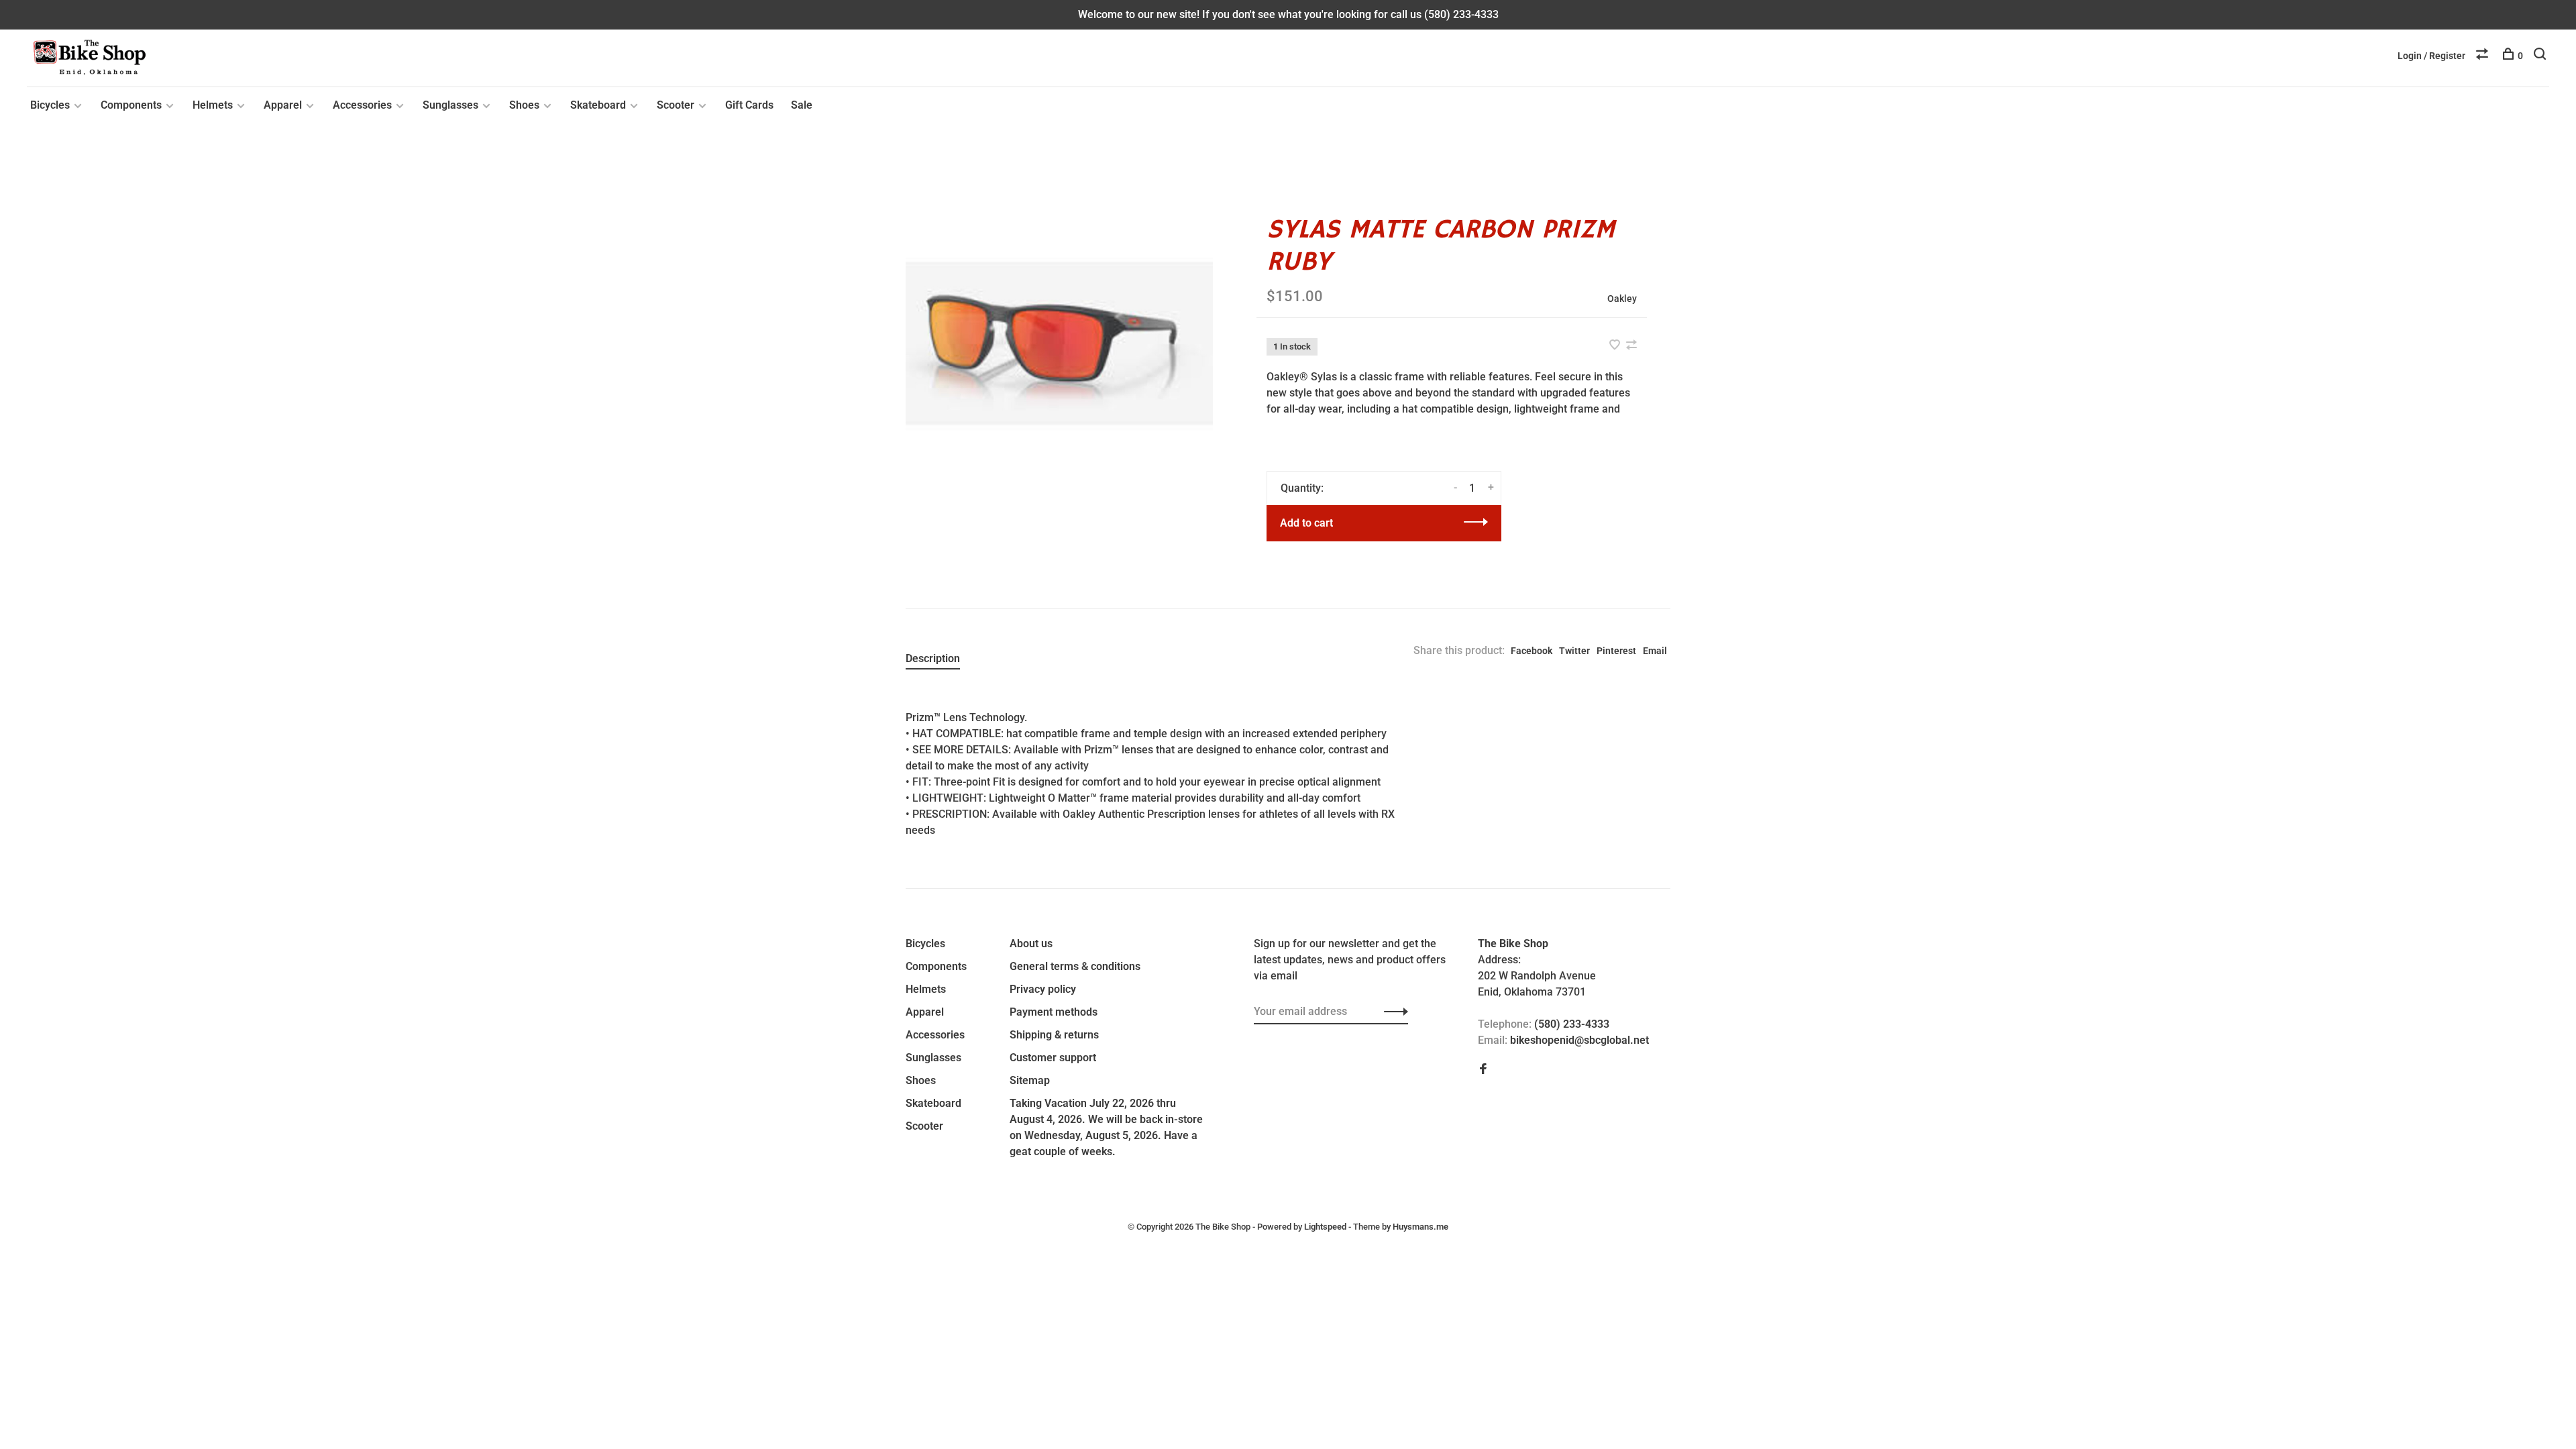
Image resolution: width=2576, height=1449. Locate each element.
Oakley (1622, 299)
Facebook (1532, 651)
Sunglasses (450, 105)
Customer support (1053, 1058)
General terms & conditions (1075, 966)
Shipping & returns (1054, 1035)
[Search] (2541, 56)
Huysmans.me (1420, 1227)
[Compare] (2484, 56)
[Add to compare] (1631, 346)
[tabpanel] (1059, 344)
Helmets (213, 105)
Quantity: (1302, 488)
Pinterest (1616, 651)
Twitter (1574, 651)
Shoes (524, 105)
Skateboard (598, 105)
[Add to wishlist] (1616, 346)
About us (1031, 944)
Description (933, 658)
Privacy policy (1043, 989)
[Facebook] (1483, 1070)
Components (131, 105)
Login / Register (2431, 56)
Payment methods (1054, 1012)
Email (1655, 651)
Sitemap (1030, 1080)
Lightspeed (1325, 1227)
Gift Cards (749, 105)
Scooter (676, 105)
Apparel (283, 105)
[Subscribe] (1392, 1012)
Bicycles (50, 105)
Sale (802, 105)
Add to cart (1306, 523)
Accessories (362, 105)
